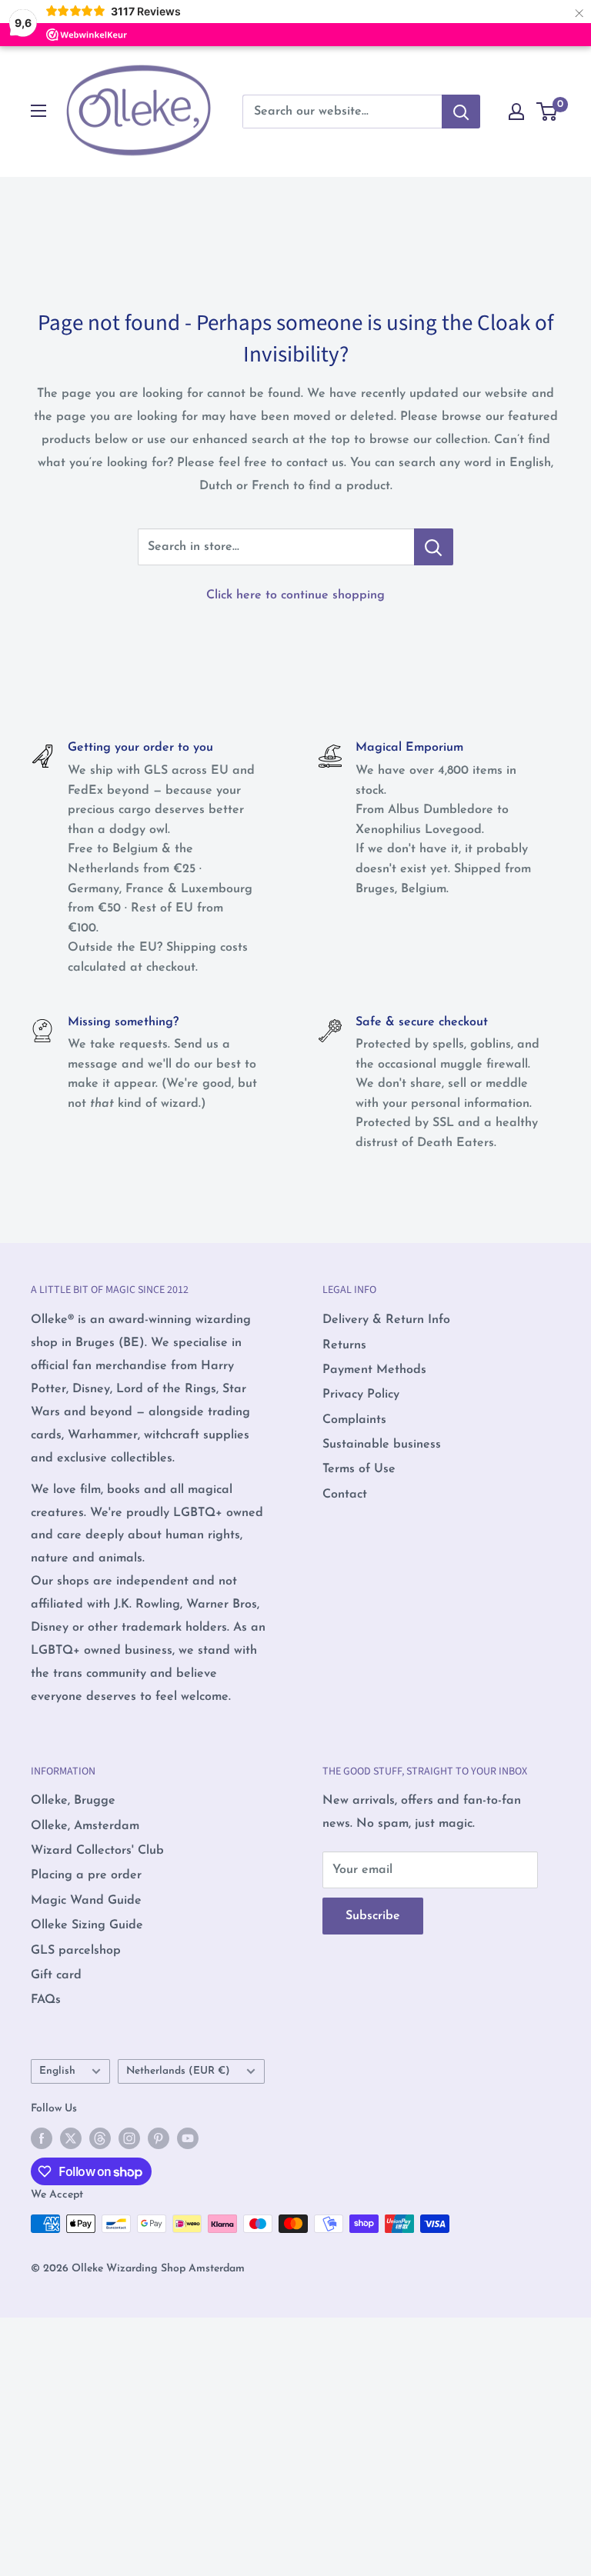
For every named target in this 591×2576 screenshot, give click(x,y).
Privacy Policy (361, 1395)
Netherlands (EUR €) (178, 2071)
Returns (344, 1345)
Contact (345, 1495)
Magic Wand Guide (86, 1901)
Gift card (56, 1975)
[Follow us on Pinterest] (159, 2138)
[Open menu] (38, 111)
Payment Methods (374, 1370)
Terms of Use (359, 1469)
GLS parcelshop (76, 1951)
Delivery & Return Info (386, 1320)
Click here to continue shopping (295, 595)
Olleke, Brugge (73, 1801)
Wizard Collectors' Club (97, 1851)
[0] (548, 112)
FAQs (46, 2000)
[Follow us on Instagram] (129, 2138)
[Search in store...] (434, 547)
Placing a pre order (86, 1875)
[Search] (461, 112)
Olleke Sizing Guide (87, 1925)
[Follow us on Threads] (100, 2138)
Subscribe (373, 1916)
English (57, 2071)
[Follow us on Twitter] (71, 2138)
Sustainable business (382, 1445)
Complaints (354, 1420)
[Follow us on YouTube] (188, 2138)
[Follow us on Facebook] (42, 2138)
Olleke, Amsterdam (85, 1826)
